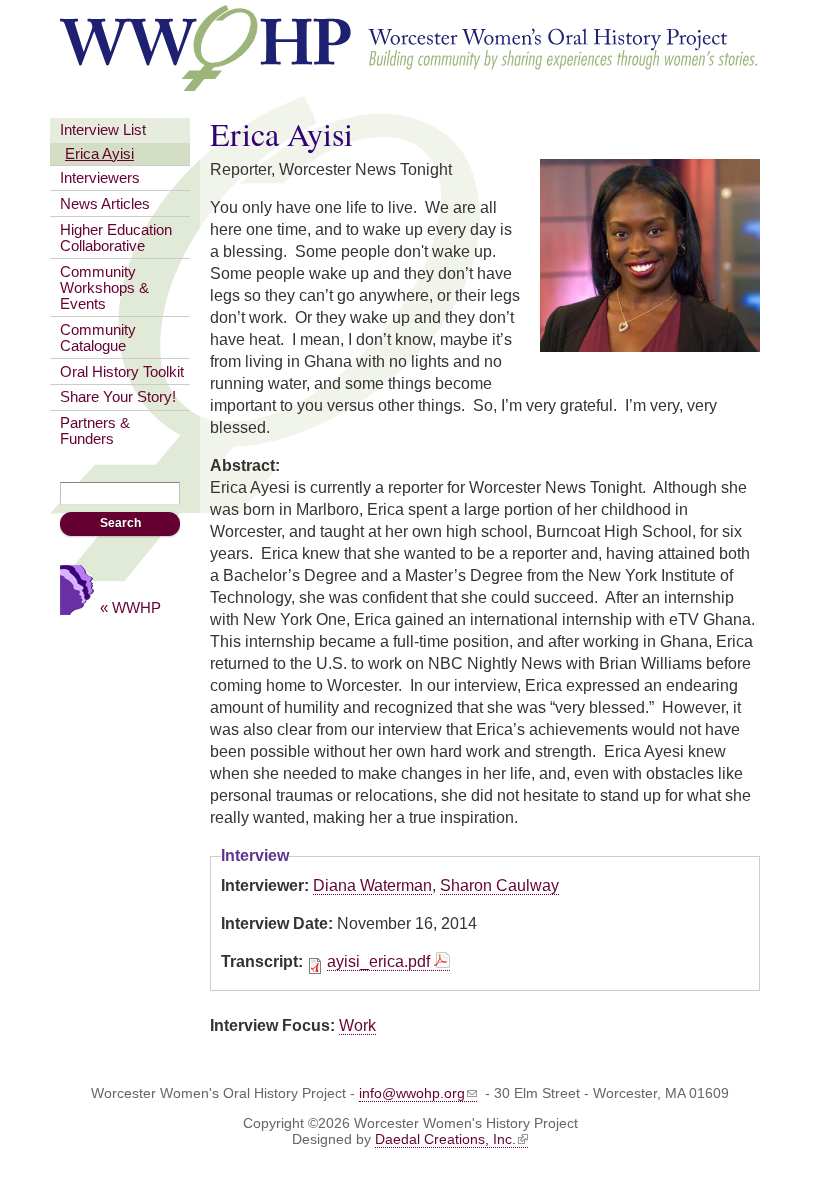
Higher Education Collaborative (116, 238)
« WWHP (130, 607)
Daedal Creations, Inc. (445, 1139)
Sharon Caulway (499, 885)
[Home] (410, 84)
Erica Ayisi (99, 154)
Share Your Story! (118, 397)
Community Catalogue (98, 338)
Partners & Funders (95, 431)
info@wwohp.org (412, 1093)
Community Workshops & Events (104, 288)
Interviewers (100, 178)
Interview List (103, 130)
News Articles (105, 204)
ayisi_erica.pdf (378, 961)
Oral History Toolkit (122, 372)
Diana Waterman (372, 885)
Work (357, 1025)
